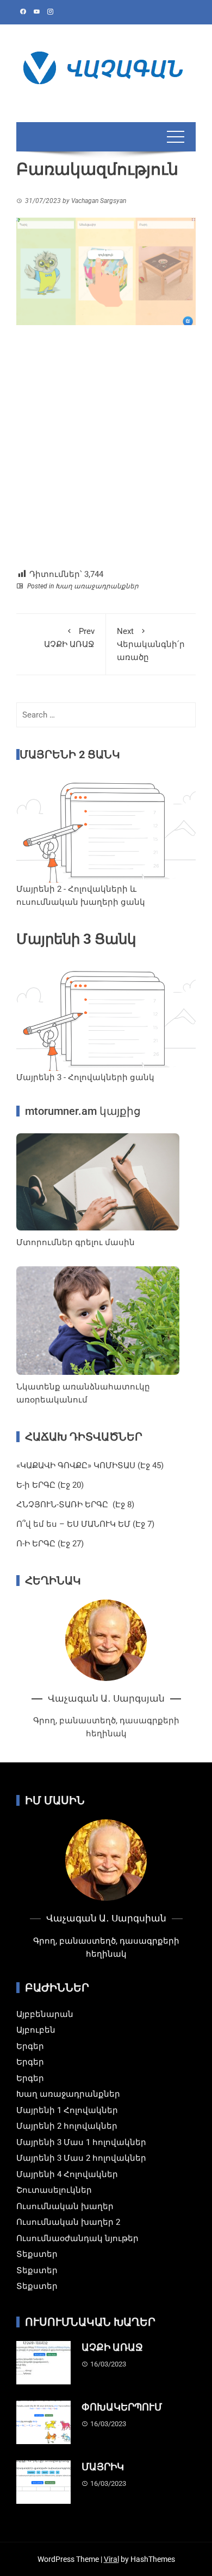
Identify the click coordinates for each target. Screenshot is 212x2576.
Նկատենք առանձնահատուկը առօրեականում (83, 1393)
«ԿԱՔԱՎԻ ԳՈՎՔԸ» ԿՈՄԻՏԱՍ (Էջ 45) (90, 1465)
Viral (111, 2559)
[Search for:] (106, 715)
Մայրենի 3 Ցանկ (76, 939)
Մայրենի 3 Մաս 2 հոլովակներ (81, 2158)
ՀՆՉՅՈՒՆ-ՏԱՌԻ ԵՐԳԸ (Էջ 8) (75, 1505)
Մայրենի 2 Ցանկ (70, 754)
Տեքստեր (37, 2254)
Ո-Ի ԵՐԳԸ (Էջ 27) (50, 1544)
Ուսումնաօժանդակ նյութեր (77, 2238)
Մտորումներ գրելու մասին (76, 1242)
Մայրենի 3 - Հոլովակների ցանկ (85, 1077)
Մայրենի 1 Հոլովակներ (67, 2110)
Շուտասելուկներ (54, 2190)
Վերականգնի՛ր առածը (151, 644)
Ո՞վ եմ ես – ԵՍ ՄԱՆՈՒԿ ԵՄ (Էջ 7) (85, 1524)
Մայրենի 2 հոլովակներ (67, 2126)
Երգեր (30, 2046)
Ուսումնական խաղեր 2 (68, 2222)
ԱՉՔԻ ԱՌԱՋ (69, 638)
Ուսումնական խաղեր (65, 2206)
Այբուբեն (36, 2030)
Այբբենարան (45, 2014)
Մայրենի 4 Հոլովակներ (67, 2174)
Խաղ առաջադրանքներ (97, 586)
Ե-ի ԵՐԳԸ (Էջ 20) (50, 1485)
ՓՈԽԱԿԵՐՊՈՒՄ (122, 2407)
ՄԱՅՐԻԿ (103, 2467)
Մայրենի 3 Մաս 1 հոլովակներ (81, 2142)
